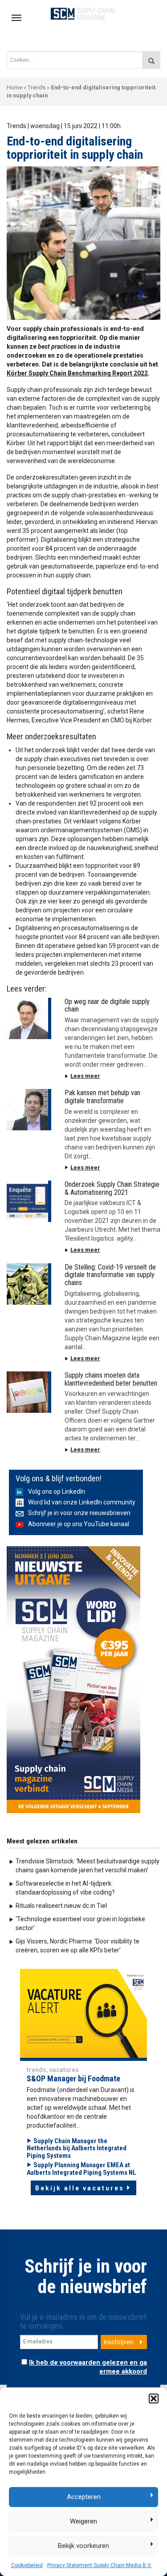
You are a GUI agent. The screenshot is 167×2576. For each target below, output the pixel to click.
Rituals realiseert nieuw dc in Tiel (61, 1906)
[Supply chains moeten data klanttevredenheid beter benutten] (29, 1392)
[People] (83, 2013)
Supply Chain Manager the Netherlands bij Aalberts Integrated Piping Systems (77, 2148)
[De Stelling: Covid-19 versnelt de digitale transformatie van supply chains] (29, 1284)
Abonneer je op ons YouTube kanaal (79, 1524)
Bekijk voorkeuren (83, 2546)
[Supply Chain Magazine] (83, 13)
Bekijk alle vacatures (80, 2188)
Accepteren (84, 2497)
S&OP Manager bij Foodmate (73, 2078)
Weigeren (83, 2521)
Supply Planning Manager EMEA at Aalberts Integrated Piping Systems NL (81, 2169)
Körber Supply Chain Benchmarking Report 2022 (77, 373)
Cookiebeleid (27, 2565)
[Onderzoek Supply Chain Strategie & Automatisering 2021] (29, 1201)
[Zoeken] (151, 60)
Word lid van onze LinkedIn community (82, 1502)
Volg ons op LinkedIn (57, 1492)
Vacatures (64, 2070)
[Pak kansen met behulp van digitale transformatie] (29, 1110)
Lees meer (85, 1076)
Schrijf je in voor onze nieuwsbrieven (79, 1513)
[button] (154, 2399)
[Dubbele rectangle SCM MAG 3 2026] (73, 1679)
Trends (37, 87)
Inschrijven (119, 2342)
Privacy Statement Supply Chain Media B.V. (100, 2565)
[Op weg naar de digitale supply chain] (29, 1018)
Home (14, 87)
